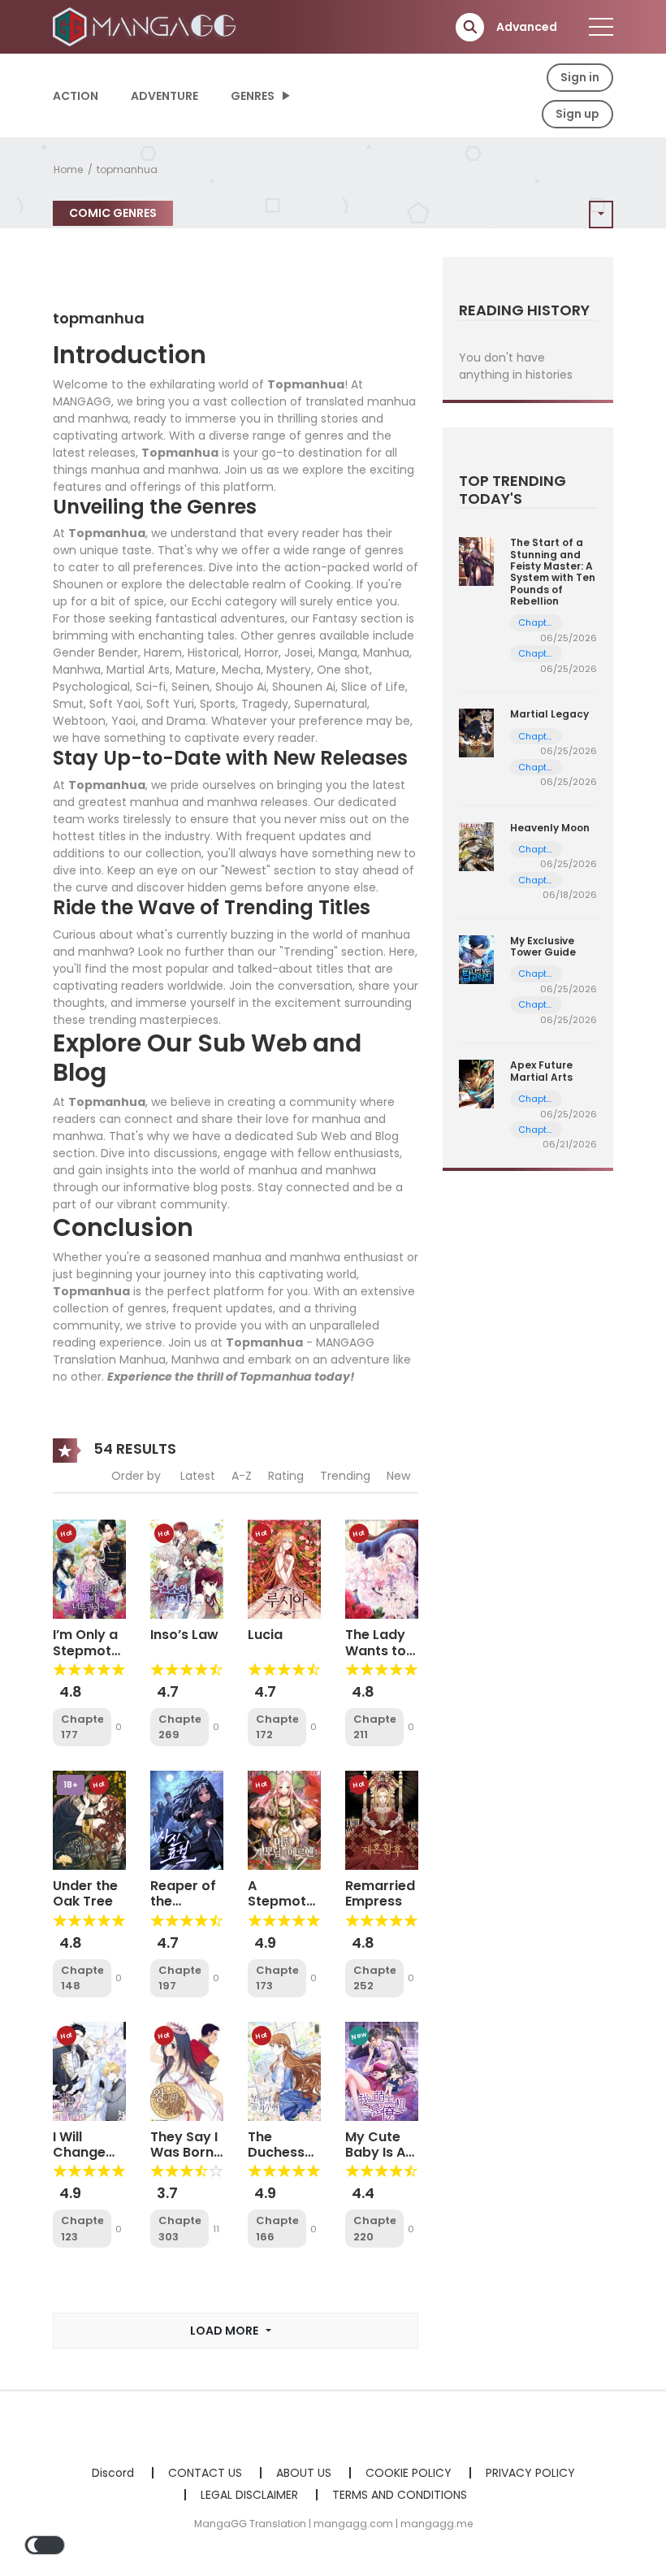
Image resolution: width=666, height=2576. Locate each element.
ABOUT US (304, 2473)
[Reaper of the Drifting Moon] (187, 1819)
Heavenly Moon (550, 828)
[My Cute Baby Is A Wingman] (382, 2071)
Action (76, 96)
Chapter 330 (536, 1130)
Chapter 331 (536, 1099)
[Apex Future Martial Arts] (476, 1083)
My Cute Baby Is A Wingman (377, 2152)
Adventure (164, 96)
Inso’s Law (184, 1635)
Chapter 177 (82, 1727)
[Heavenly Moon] (476, 845)
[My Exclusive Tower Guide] (476, 959)
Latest (198, 1476)
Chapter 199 (536, 623)
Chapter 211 (374, 1727)
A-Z (242, 1476)
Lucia (265, 1635)
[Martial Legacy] (476, 732)
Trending (345, 1476)
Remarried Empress (380, 1893)
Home (68, 169)
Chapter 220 (374, 2229)
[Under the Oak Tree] (89, 1819)
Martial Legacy (549, 714)
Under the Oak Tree (85, 1893)
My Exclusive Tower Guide (543, 946)
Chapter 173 (277, 1978)
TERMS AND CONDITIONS (400, 2495)
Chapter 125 (536, 974)
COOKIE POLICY (409, 2473)
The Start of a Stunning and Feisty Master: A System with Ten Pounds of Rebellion (553, 572)
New (398, 1476)
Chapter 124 (536, 1005)
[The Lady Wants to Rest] (382, 1568)
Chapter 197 (179, 1978)
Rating (286, 1476)
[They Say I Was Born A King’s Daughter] (187, 2071)
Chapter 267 (536, 880)
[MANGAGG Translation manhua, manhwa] (147, 26)
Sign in (580, 77)
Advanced (527, 27)
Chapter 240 (536, 737)
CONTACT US (205, 2473)
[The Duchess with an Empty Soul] (284, 2071)
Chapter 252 (374, 1978)
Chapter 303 (179, 2229)
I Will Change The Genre (87, 2152)
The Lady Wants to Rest (376, 1650)
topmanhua (127, 169)
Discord (113, 2473)
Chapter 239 (536, 768)
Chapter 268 (536, 850)
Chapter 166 (277, 2229)
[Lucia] (284, 1568)
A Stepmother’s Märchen (293, 1901)
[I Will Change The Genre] (89, 2071)
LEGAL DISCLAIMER (249, 2495)
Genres (253, 96)
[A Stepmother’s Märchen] (284, 1819)
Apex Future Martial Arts (541, 1071)
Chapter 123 (82, 2229)
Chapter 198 (536, 654)
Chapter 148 (82, 1978)
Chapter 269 (179, 1727)
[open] (601, 27)
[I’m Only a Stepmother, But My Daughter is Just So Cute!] (89, 1568)
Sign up (577, 114)
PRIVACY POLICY (530, 2473)
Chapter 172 (277, 1727)
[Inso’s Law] (187, 1568)
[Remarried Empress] (382, 1819)
